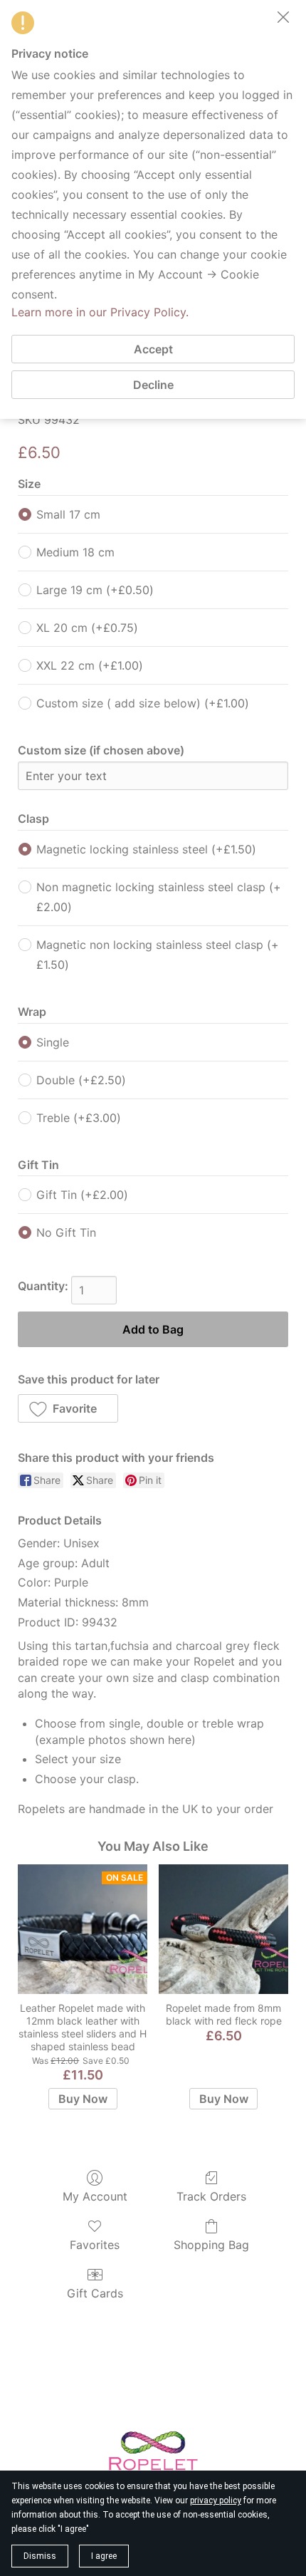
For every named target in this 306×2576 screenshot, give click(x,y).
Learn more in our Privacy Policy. (100, 312)
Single (53, 1042)
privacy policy (216, 2500)
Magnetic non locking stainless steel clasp (158, 955)
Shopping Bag (211, 2245)
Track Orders (211, 2196)
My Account (95, 2196)
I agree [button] (104, 2556)
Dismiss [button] (40, 2556)
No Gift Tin (66, 1232)
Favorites (95, 2245)
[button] (68, 1408)
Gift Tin (82, 1195)
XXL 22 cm (90, 665)
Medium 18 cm (75, 552)
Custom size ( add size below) (143, 703)
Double (81, 1080)
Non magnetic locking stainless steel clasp (159, 897)
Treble (79, 1118)
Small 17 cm (68, 514)
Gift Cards (95, 2293)
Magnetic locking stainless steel (146, 849)
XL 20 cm (87, 628)
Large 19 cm (95, 590)
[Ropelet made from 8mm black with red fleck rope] (223, 1929)
